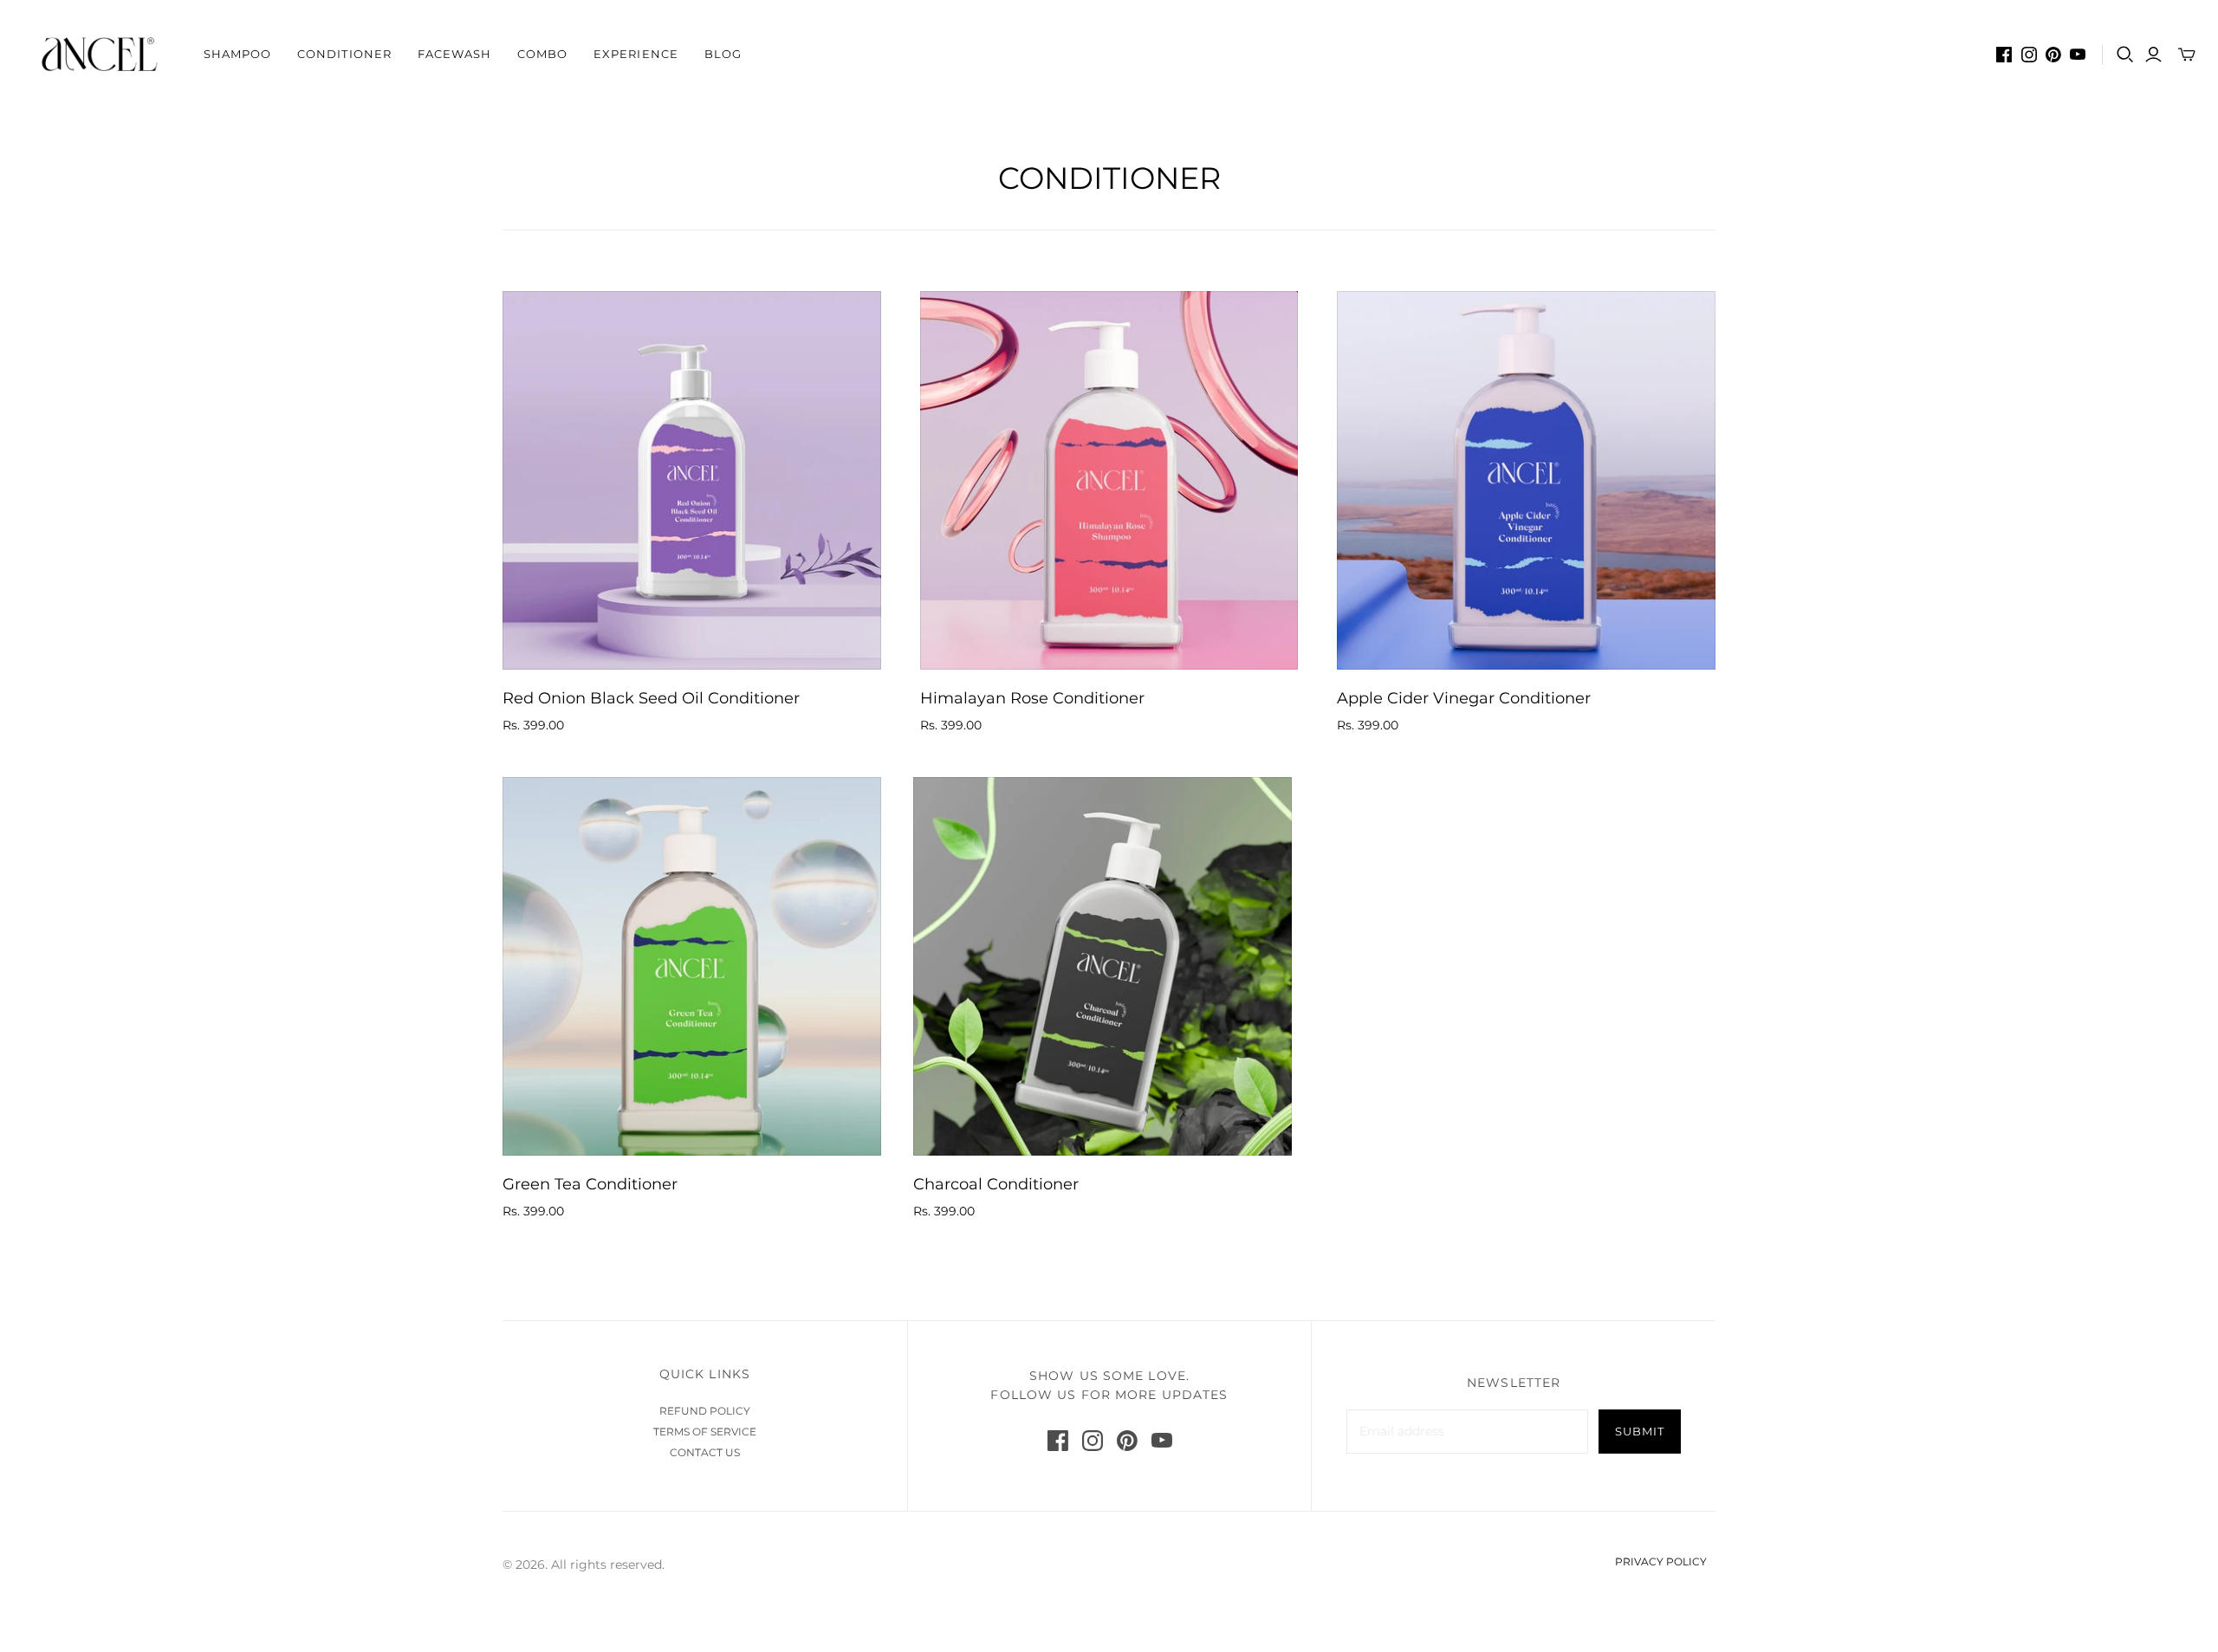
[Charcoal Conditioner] (1103, 966)
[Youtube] (2078, 55)
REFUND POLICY (705, 1411)
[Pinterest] (2053, 55)
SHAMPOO (237, 54)
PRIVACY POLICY (1661, 1561)
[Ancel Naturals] (100, 54)
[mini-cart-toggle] (2187, 55)
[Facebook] (2004, 55)
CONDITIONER (344, 54)
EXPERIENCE (636, 54)
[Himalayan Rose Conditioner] (1109, 480)
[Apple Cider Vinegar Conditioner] (1526, 480)
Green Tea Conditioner (590, 1184)
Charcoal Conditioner (996, 1184)
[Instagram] (2029, 55)
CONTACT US (705, 1452)
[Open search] (2125, 55)
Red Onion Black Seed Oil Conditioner (651, 698)
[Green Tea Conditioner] (692, 966)
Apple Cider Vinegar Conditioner (1464, 698)
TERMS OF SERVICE (705, 1432)
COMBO (542, 54)
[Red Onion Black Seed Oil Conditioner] (692, 480)
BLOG (723, 54)
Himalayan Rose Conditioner (1032, 698)
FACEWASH (454, 54)
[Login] (2153, 55)
